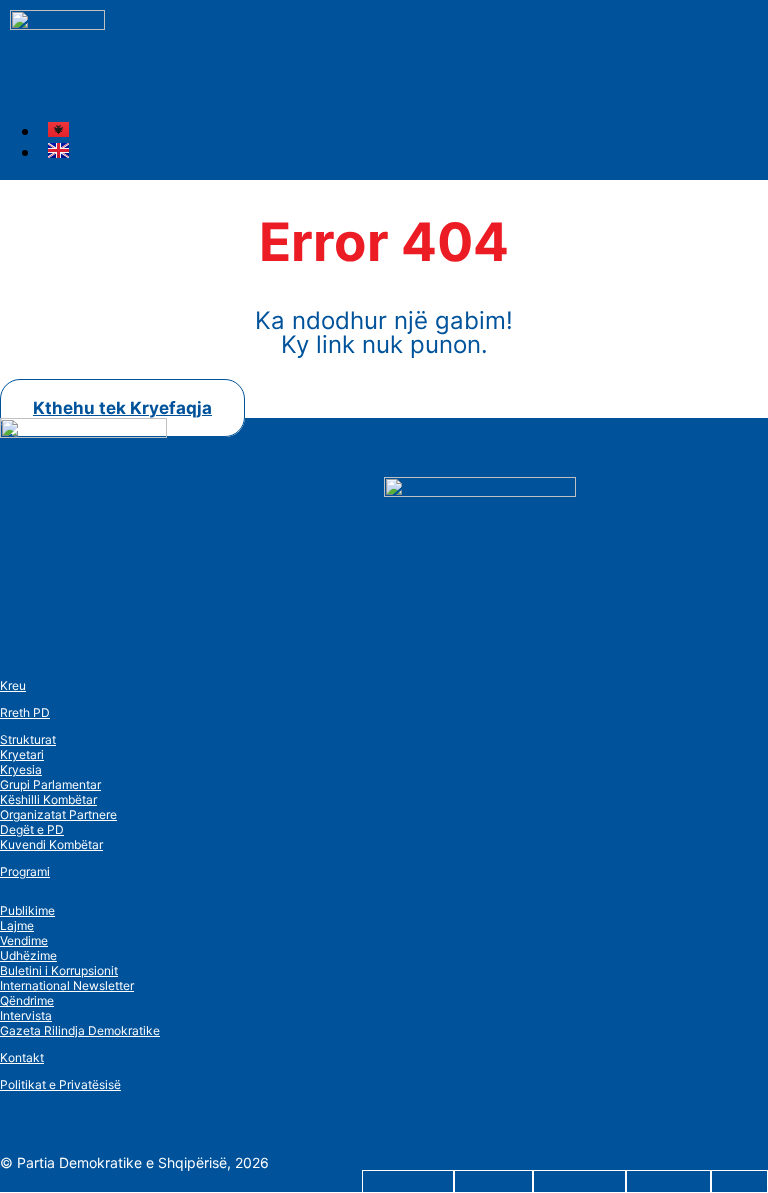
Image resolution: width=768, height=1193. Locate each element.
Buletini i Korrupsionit (59, 970)
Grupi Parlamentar (50, 784)
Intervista (26, 1015)
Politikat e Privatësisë (60, 1084)
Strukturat (28, 739)
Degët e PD (32, 829)
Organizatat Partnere (58, 814)
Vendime (24, 940)
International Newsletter (67, 985)
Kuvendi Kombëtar (51, 844)
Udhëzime (28, 955)
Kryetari (22, 754)
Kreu (13, 685)
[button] (38, 94)
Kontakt (22, 1057)
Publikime (27, 910)
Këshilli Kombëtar (48, 799)
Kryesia (21, 769)
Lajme (17, 925)
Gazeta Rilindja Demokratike (80, 1030)
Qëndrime (27, 1000)
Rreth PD (25, 712)
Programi (25, 871)
